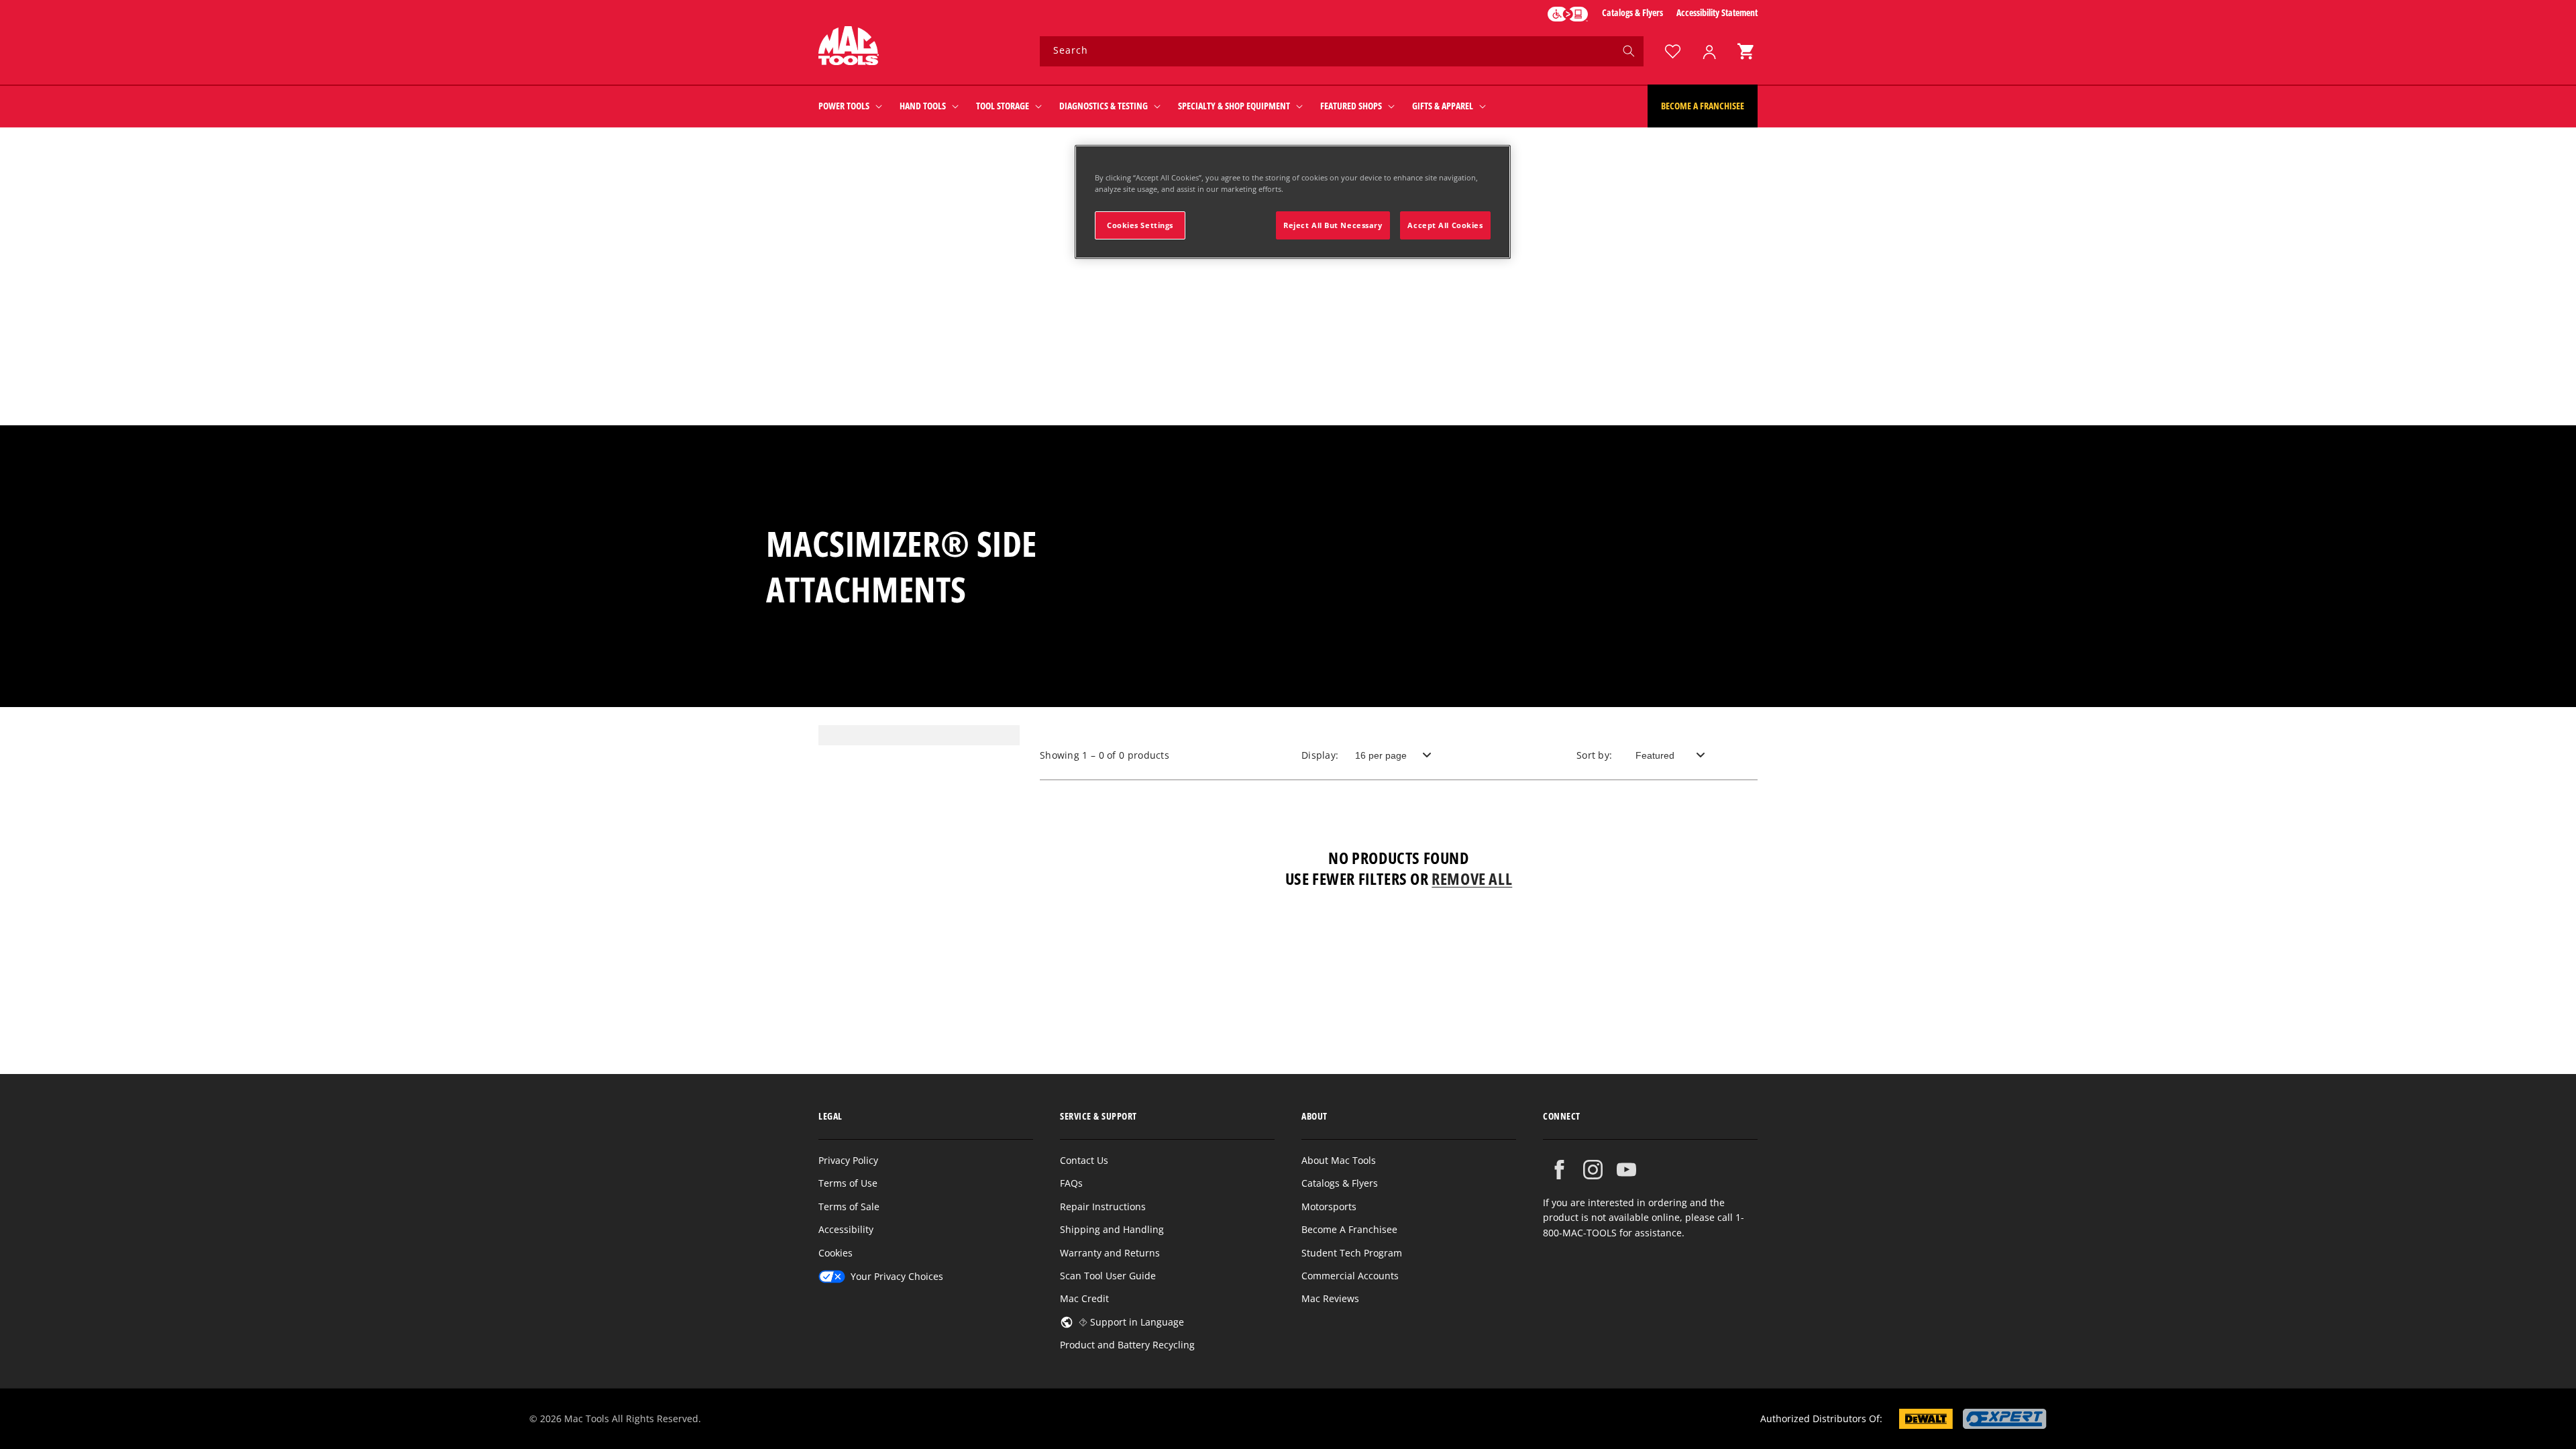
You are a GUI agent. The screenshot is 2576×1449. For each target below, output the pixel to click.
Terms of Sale (849, 1206)
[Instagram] (1593, 1170)
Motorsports (1329, 1206)
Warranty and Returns (1110, 1253)
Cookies (836, 1253)
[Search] (1629, 51)
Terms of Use (848, 1183)
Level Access (1568, 14)
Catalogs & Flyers (1632, 12)
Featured (1655, 755)
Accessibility (846, 1229)
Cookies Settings (1140, 225)
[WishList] (1672, 51)
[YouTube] (1626, 1170)
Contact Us (1084, 1160)
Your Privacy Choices (897, 1276)
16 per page (1381, 755)
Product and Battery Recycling (1127, 1345)
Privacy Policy (848, 1160)
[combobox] (1342, 51)
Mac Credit (1084, 1298)
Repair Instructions (1103, 1206)
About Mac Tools (1339, 1160)
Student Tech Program (1352, 1253)
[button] (1746, 51)
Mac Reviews (1330, 1298)
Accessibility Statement (1717, 12)
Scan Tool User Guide (1108, 1276)
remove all (1472, 878)
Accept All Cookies (1445, 225)
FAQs (1071, 1183)
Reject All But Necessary (1333, 225)
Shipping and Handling (1112, 1229)
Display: (1320, 755)
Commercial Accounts (1350, 1276)
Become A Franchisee (1349, 1229)
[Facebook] (1559, 1170)
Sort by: (1594, 755)
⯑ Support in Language (1131, 1322)
